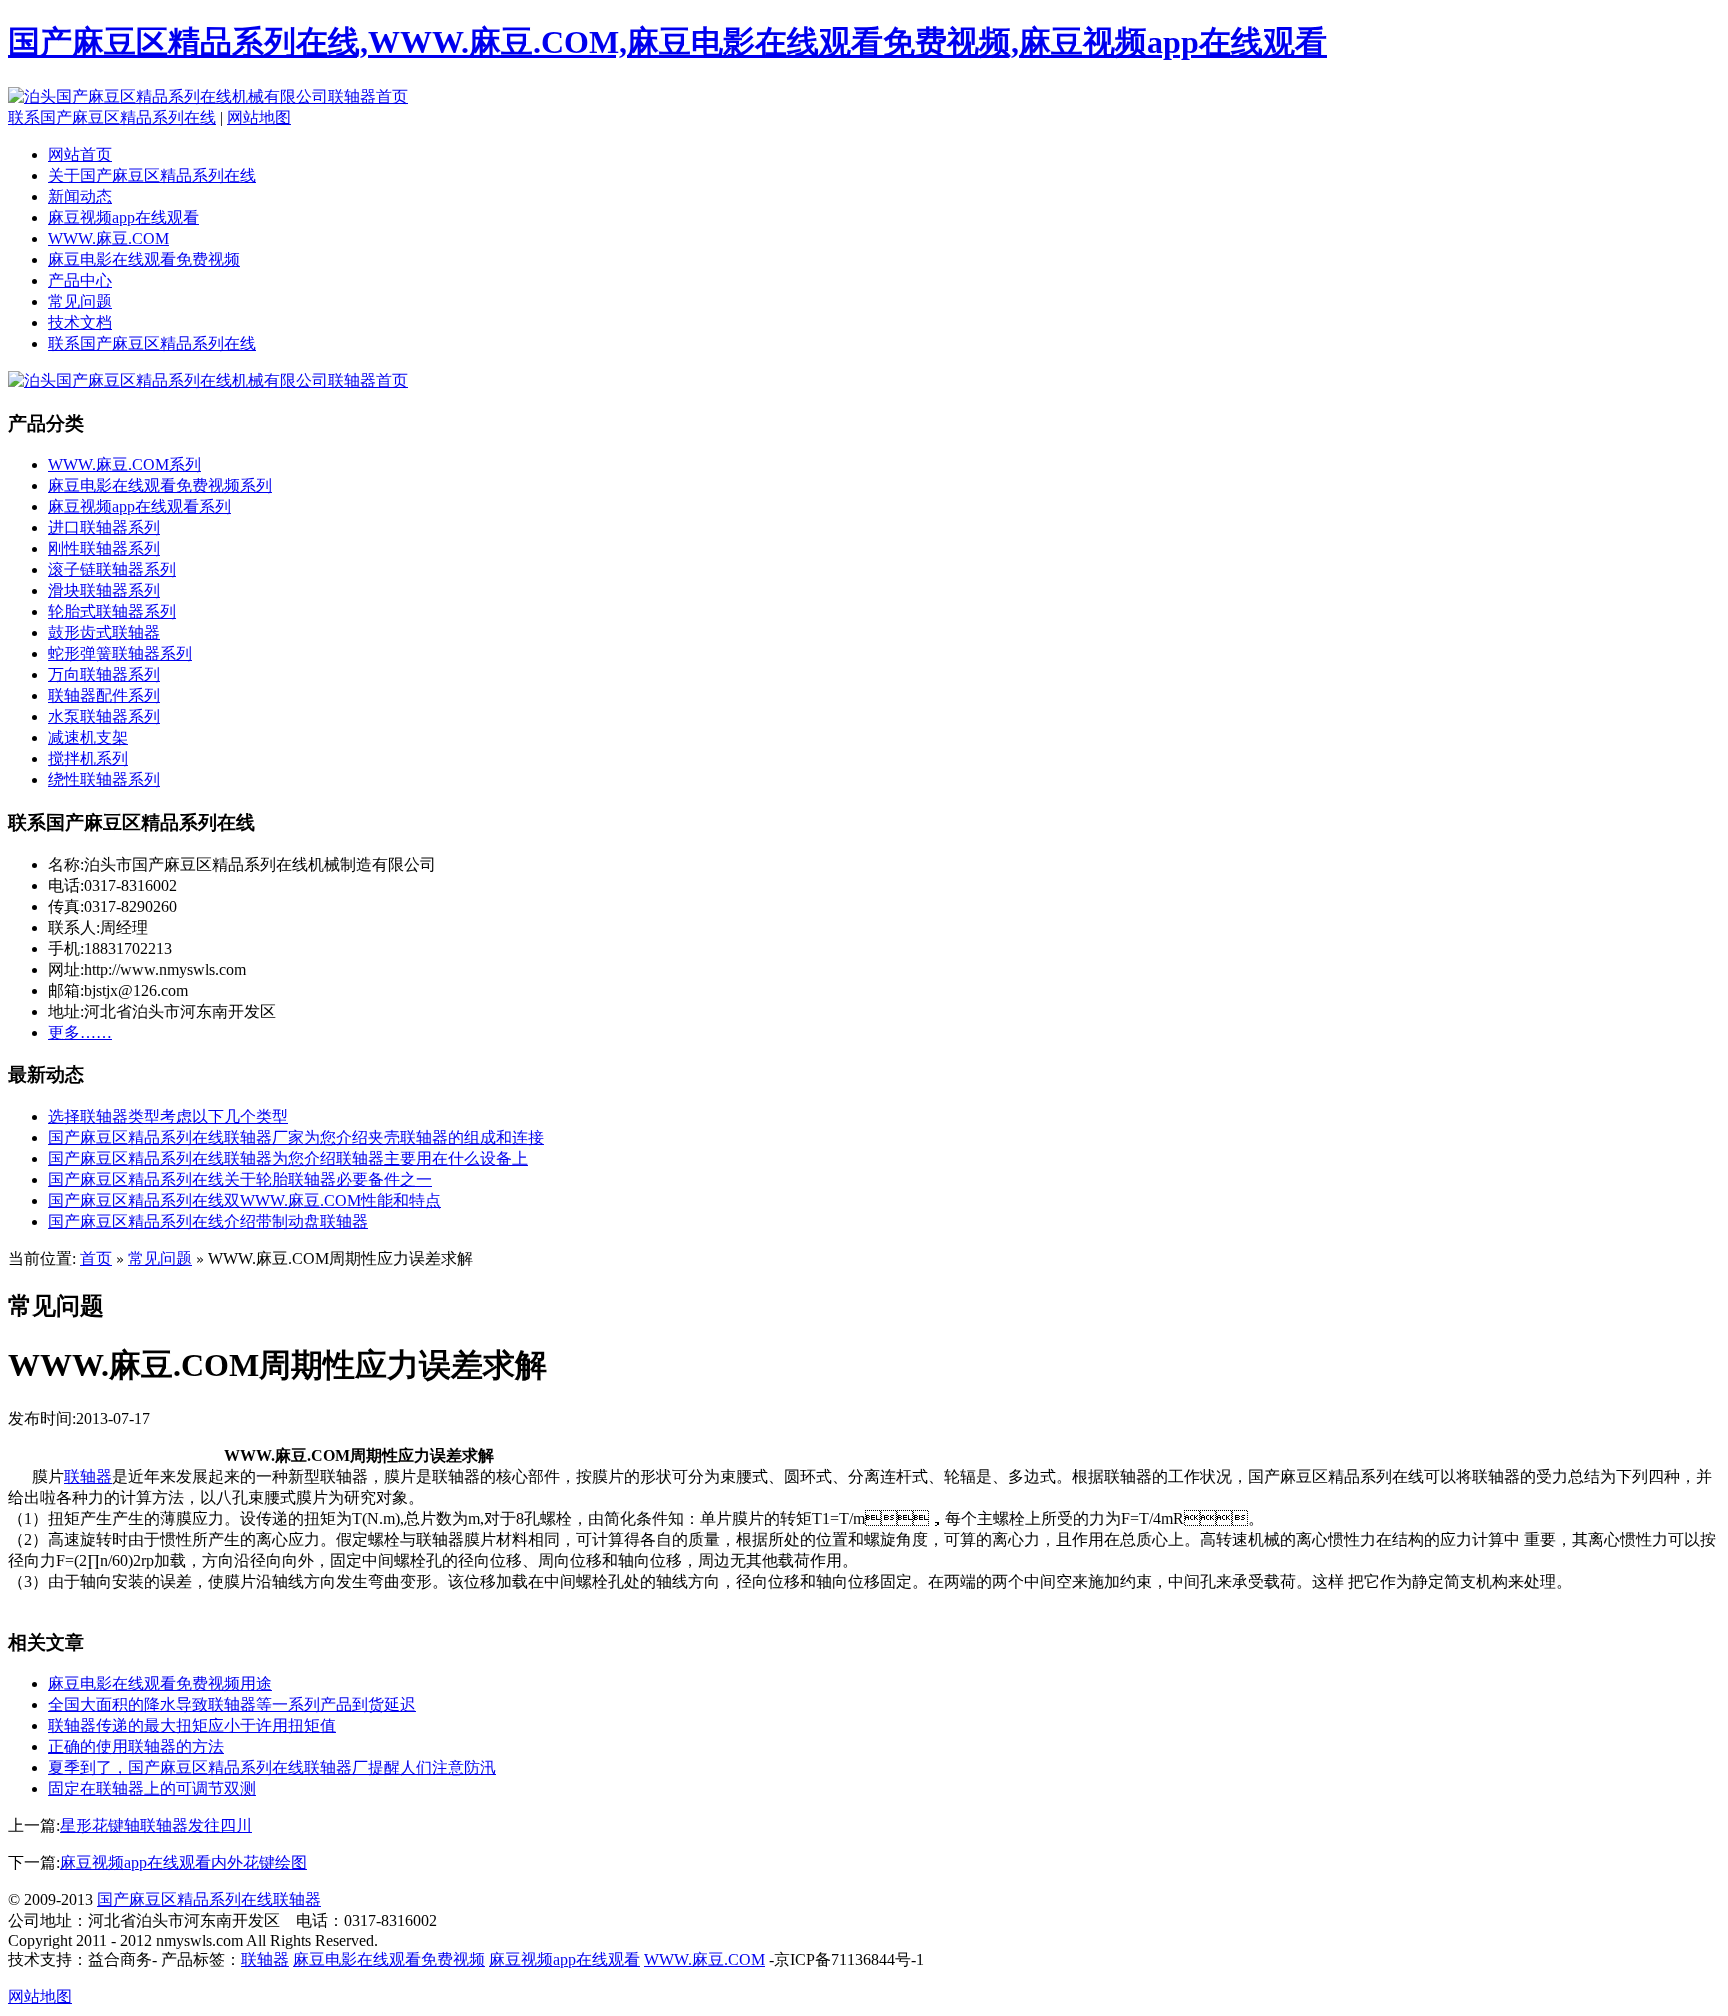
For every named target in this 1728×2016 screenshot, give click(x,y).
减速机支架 (88, 737)
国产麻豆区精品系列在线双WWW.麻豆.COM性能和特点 (244, 1200)
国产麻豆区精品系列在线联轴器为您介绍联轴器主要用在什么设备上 (288, 1158)
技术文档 (80, 322)
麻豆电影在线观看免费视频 (144, 259)
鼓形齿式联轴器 (104, 632)
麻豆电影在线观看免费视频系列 (160, 485)
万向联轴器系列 (104, 674)
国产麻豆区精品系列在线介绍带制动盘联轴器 (208, 1221)
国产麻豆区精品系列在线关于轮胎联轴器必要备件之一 (240, 1179)
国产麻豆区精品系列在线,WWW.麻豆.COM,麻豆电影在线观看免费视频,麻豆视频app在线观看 (667, 42)
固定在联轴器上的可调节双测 (152, 1788)
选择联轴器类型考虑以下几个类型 (168, 1116)
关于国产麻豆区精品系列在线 (152, 175)
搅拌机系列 (88, 758)
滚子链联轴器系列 (112, 569)
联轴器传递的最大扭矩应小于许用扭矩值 (192, 1725)
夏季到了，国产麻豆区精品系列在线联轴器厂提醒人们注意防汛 (272, 1767)
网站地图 (259, 117)
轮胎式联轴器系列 (112, 611)
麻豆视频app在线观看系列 (139, 506)
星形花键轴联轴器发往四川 (156, 1825)
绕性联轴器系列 (104, 779)
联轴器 (88, 1476)
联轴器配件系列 (104, 695)
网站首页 (80, 154)
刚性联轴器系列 (104, 548)
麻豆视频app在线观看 (123, 217)
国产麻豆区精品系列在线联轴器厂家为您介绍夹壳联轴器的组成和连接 (296, 1137)
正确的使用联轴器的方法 (136, 1746)
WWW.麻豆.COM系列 (124, 464)
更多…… (80, 1032)
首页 (96, 1258)
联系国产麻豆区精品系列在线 (112, 117)
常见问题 (80, 301)
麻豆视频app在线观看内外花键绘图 (183, 1862)
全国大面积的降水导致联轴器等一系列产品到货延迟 (232, 1704)
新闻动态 (80, 196)
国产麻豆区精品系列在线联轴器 (209, 1899)
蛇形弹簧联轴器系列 (120, 653)
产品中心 (80, 280)
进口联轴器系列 (104, 527)
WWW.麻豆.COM (108, 238)
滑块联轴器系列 (104, 590)
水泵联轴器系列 (104, 716)
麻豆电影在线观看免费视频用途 (160, 1683)
